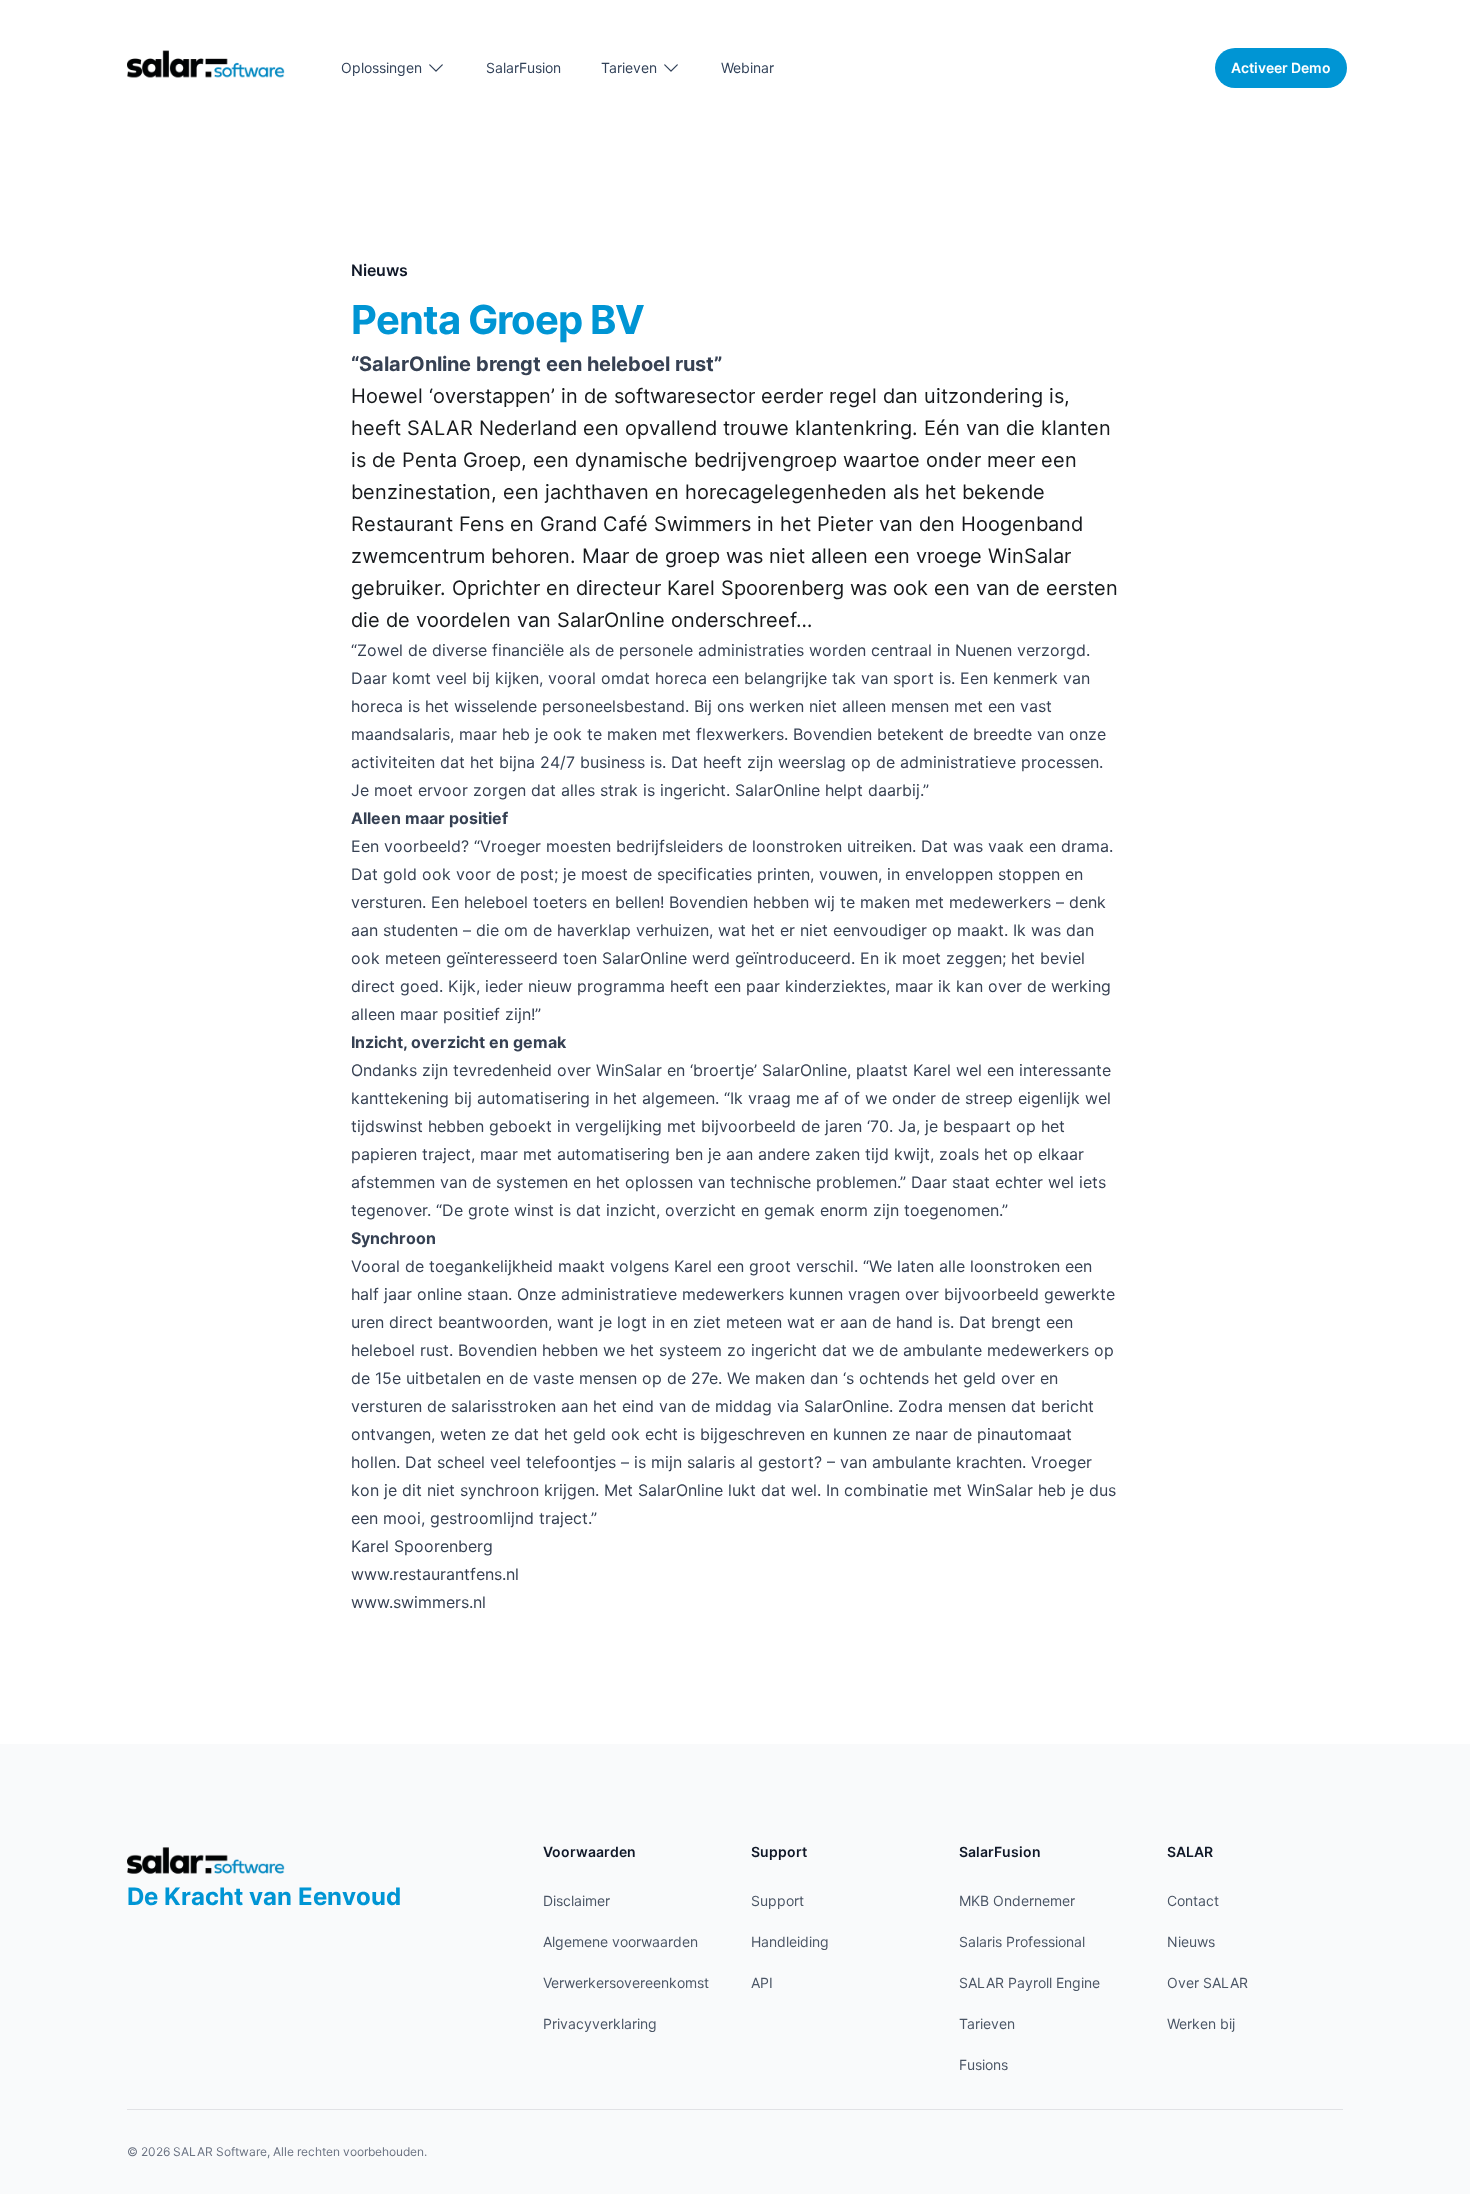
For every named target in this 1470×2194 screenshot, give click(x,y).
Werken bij (1201, 2023)
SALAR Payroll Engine (1029, 1982)
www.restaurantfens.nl (435, 1574)
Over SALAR (1207, 1982)
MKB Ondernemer (1017, 1900)
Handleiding (790, 1941)
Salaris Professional (1022, 1941)
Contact (1193, 1900)
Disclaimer (576, 1900)
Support (777, 1900)
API (762, 1982)
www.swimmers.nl (418, 1602)
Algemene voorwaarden (620, 1941)
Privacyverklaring (600, 2023)
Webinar (747, 67)
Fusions (983, 2064)
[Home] (206, 63)
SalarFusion (523, 67)
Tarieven (987, 2023)
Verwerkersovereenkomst (626, 1982)
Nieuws (1191, 1941)
